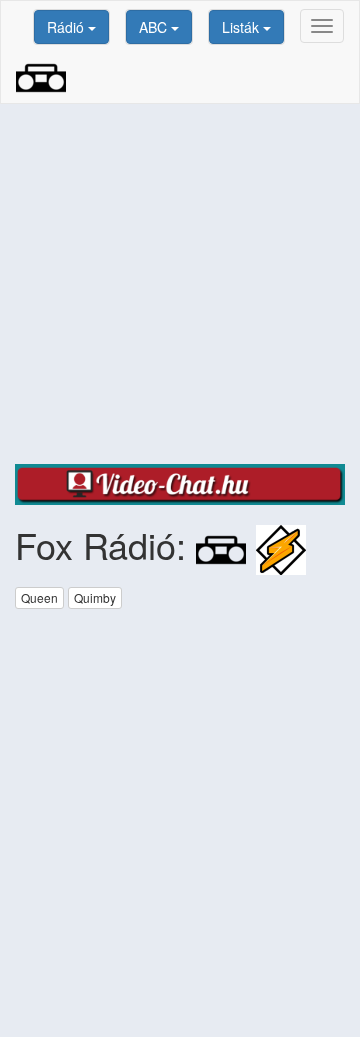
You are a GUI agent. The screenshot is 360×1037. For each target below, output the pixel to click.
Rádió (67, 27)
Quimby (95, 597)
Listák (242, 27)
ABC (155, 27)
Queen (39, 597)
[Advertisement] (180, 284)
